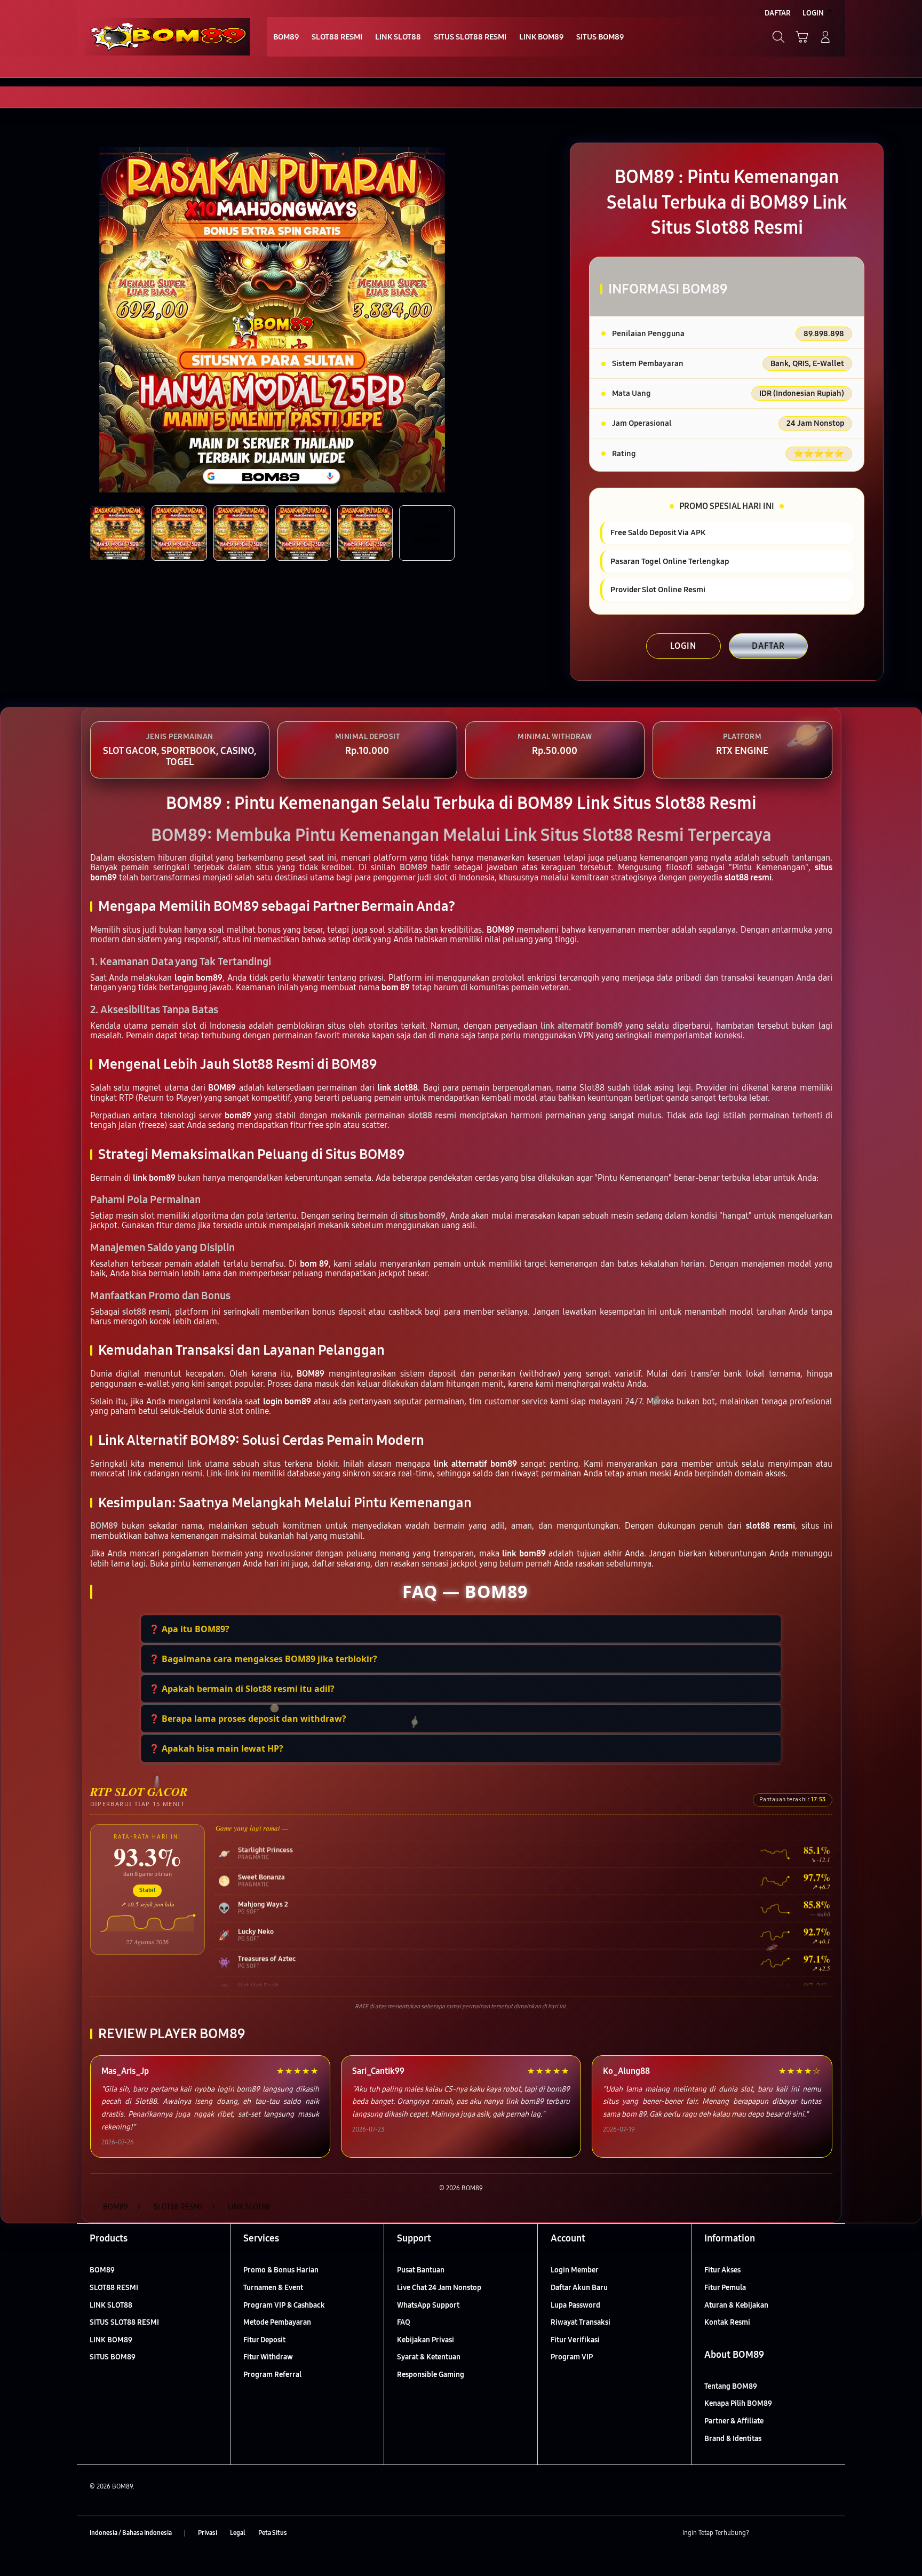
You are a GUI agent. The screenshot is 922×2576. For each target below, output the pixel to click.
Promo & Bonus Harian (281, 2270)
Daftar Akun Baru (579, 2288)
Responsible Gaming (431, 2375)
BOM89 (102, 2270)
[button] (802, 37)
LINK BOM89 (111, 2340)
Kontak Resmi (727, 2322)
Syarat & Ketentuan (429, 2357)
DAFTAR (768, 646)
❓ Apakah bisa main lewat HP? (216, 1748)
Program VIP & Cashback (284, 2305)
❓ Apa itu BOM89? (189, 1629)
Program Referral (272, 2375)
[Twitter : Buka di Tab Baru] (784, 2533)
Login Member (575, 2270)
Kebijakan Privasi (426, 2340)
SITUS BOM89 (113, 2357)
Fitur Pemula (725, 2288)
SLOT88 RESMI (114, 2288)
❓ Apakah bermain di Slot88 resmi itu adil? (242, 1689)
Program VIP (572, 2357)
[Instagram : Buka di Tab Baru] (805, 2533)
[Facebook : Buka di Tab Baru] (764, 2533)
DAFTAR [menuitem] (778, 13)
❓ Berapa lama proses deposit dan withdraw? (248, 1719)
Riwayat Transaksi (581, 2322)
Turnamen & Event (273, 2288)
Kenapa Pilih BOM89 (738, 2403)
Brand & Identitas (733, 2439)
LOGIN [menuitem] (813, 13)
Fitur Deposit (264, 2340)
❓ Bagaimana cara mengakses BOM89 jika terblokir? (263, 1659)
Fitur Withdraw (268, 2357)
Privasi (208, 2533)
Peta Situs (273, 2533)
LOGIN (683, 646)
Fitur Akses (722, 2270)
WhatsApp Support (428, 2305)
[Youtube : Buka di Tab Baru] (826, 2533)
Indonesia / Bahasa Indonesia (131, 2533)
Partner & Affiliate (734, 2421)
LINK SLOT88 (111, 2305)
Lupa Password (575, 2305)
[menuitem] (286, 38)
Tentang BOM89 (731, 2386)
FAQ (404, 2322)
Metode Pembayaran (277, 2322)
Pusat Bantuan (421, 2270)
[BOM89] (168, 37)
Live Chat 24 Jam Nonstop (439, 2288)
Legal (238, 2533)
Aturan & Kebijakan (736, 2305)
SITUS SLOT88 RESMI (124, 2322)
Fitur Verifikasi (575, 2340)
